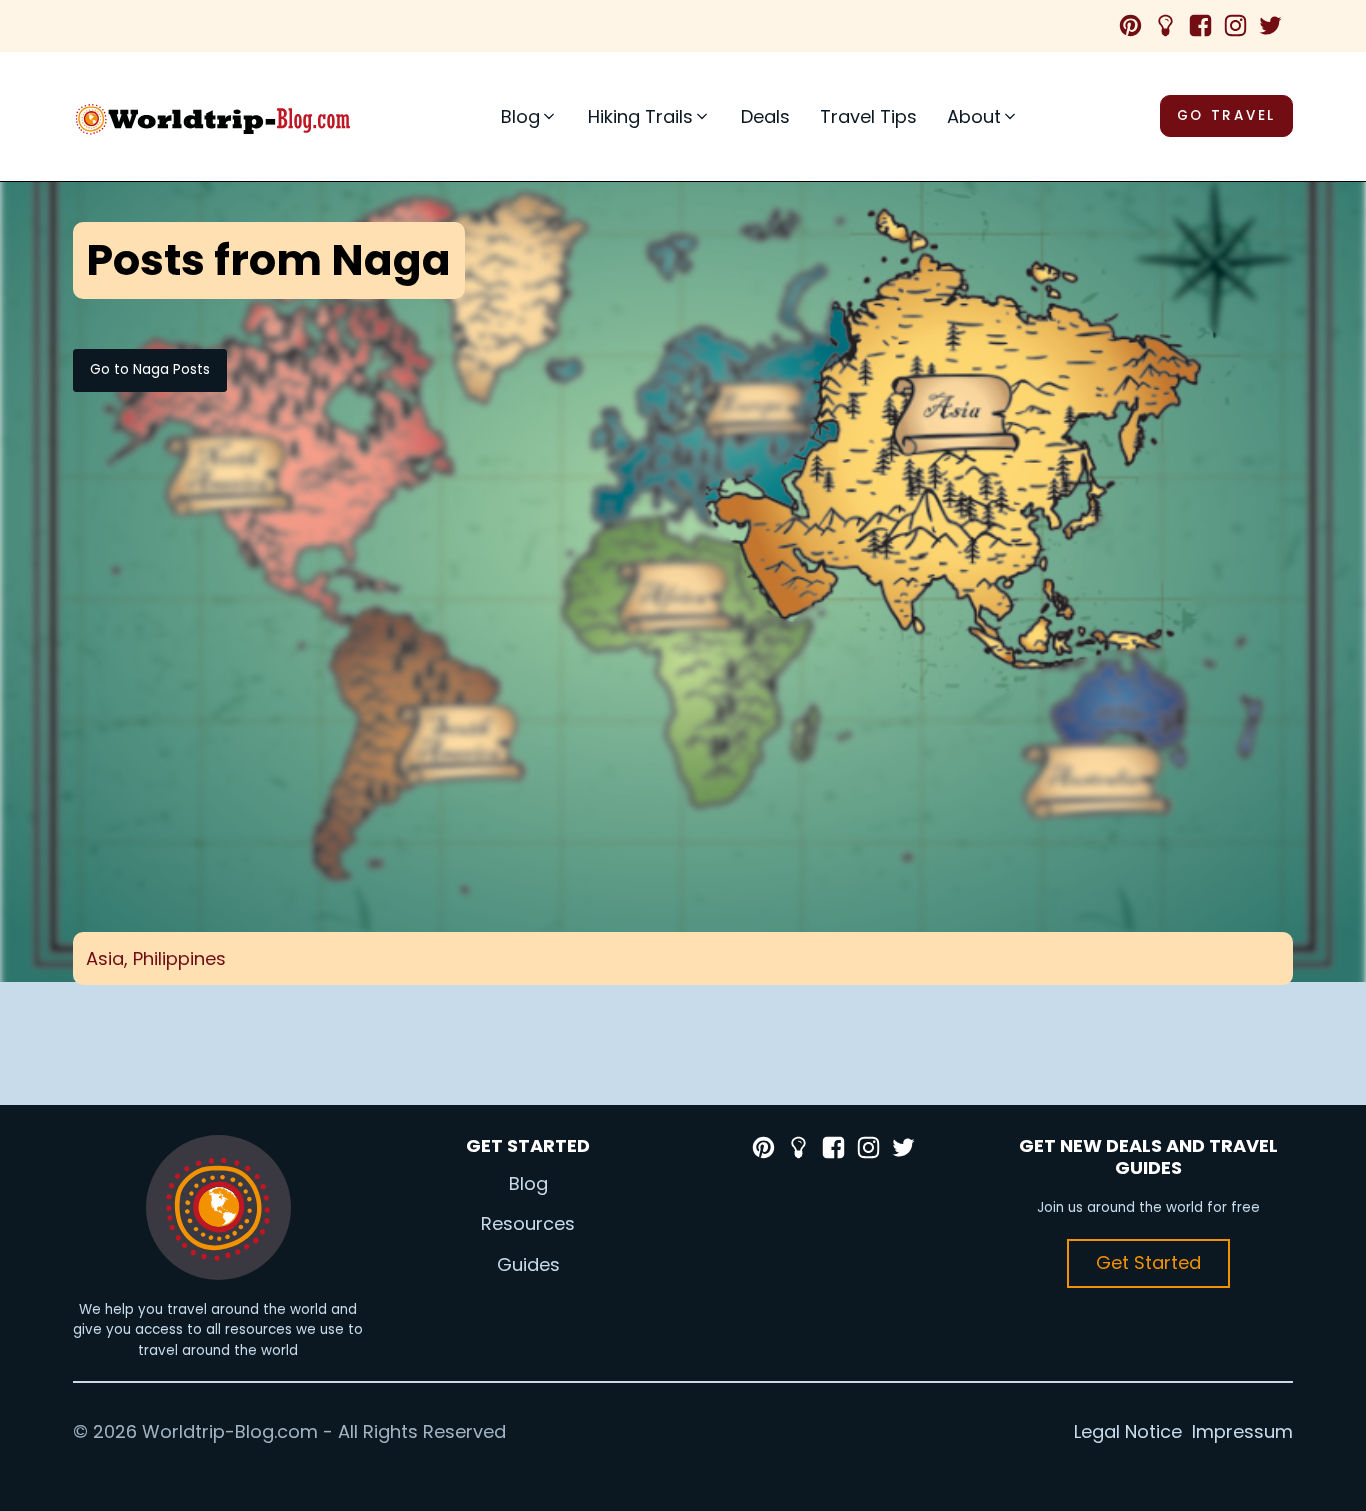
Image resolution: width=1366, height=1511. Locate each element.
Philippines (179, 958)
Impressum (1242, 1431)
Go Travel (1226, 115)
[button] (529, 116)
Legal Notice (1128, 1431)
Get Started (1148, 1262)
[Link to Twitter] (1275, 25)
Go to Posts (150, 369)
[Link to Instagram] (1240, 25)
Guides (528, 1264)
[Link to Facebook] (1205, 25)
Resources (528, 1223)
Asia (105, 958)
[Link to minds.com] (1170, 25)
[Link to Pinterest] (1135, 25)
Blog (528, 1183)
